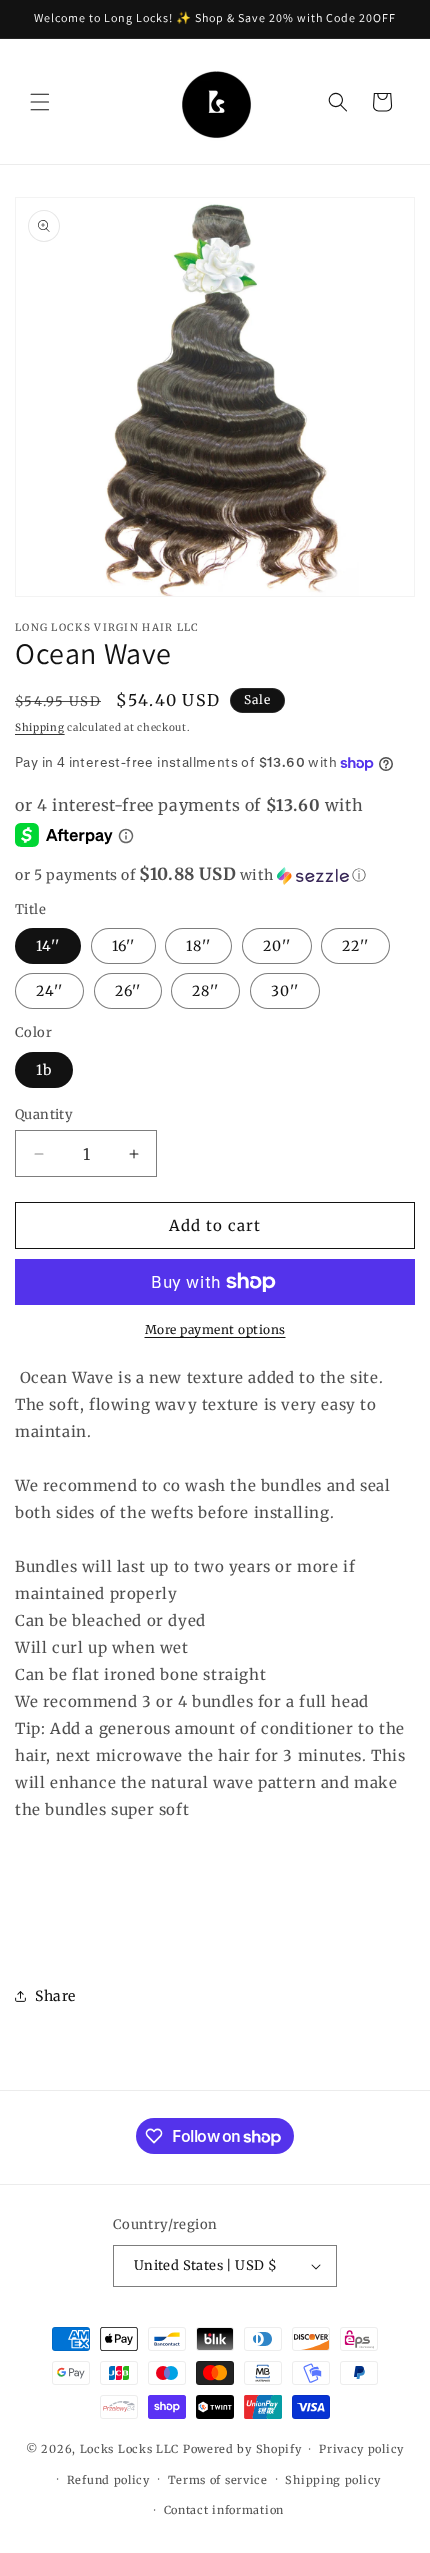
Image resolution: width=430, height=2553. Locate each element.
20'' (277, 946)
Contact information (224, 2510)
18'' (198, 946)
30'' (285, 991)
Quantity (44, 1114)
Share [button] (55, 1996)
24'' (49, 991)
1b (44, 1070)
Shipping (40, 727)
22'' (355, 946)
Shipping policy (333, 2480)
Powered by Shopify (242, 2449)
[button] (40, 102)
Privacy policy (361, 2449)
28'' (205, 991)
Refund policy (108, 2480)
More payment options (215, 1329)
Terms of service (218, 2480)
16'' (123, 946)
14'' (48, 946)
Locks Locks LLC (131, 2449)
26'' (128, 991)
